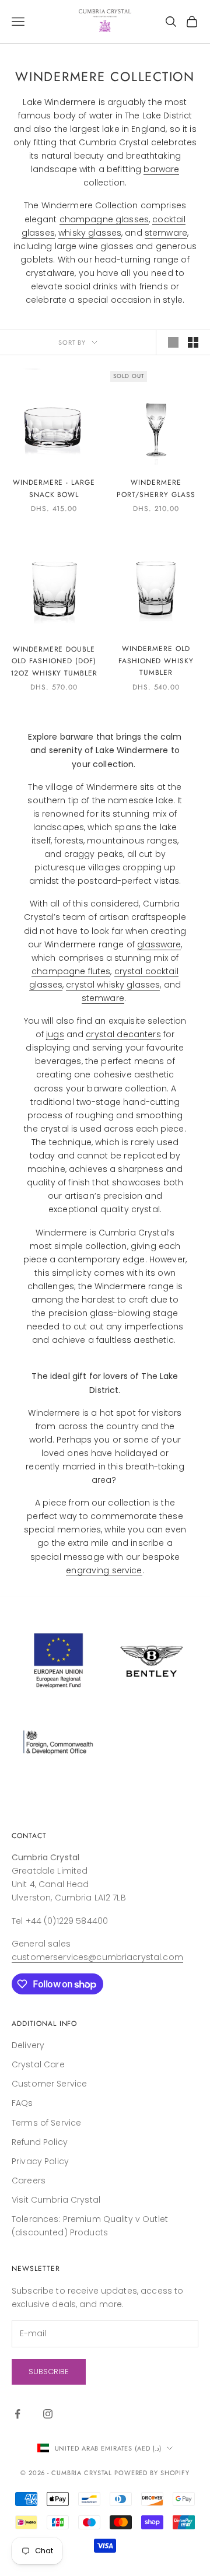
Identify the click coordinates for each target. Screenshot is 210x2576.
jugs (55, 1034)
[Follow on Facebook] (17, 2414)
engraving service (104, 1570)
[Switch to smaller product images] (193, 342)
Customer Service (49, 2084)
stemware (166, 233)
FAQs (22, 2103)
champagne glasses (104, 219)
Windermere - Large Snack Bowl (54, 488)
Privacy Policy (40, 2161)
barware (161, 169)
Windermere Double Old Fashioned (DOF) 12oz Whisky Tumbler (54, 661)
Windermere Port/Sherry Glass (156, 488)
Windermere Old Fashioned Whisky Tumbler (156, 661)
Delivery (28, 2045)
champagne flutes (71, 971)
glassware (159, 944)
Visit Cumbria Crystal (56, 2200)
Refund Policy (40, 2142)
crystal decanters (123, 1034)
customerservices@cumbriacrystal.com (97, 1957)
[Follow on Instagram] (48, 2414)
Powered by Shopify (152, 2473)
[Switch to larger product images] (173, 342)
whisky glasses (90, 233)
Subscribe (49, 2372)
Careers (29, 2180)
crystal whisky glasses (113, 985)
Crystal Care (38, 2064)
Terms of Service (46, 2123)
